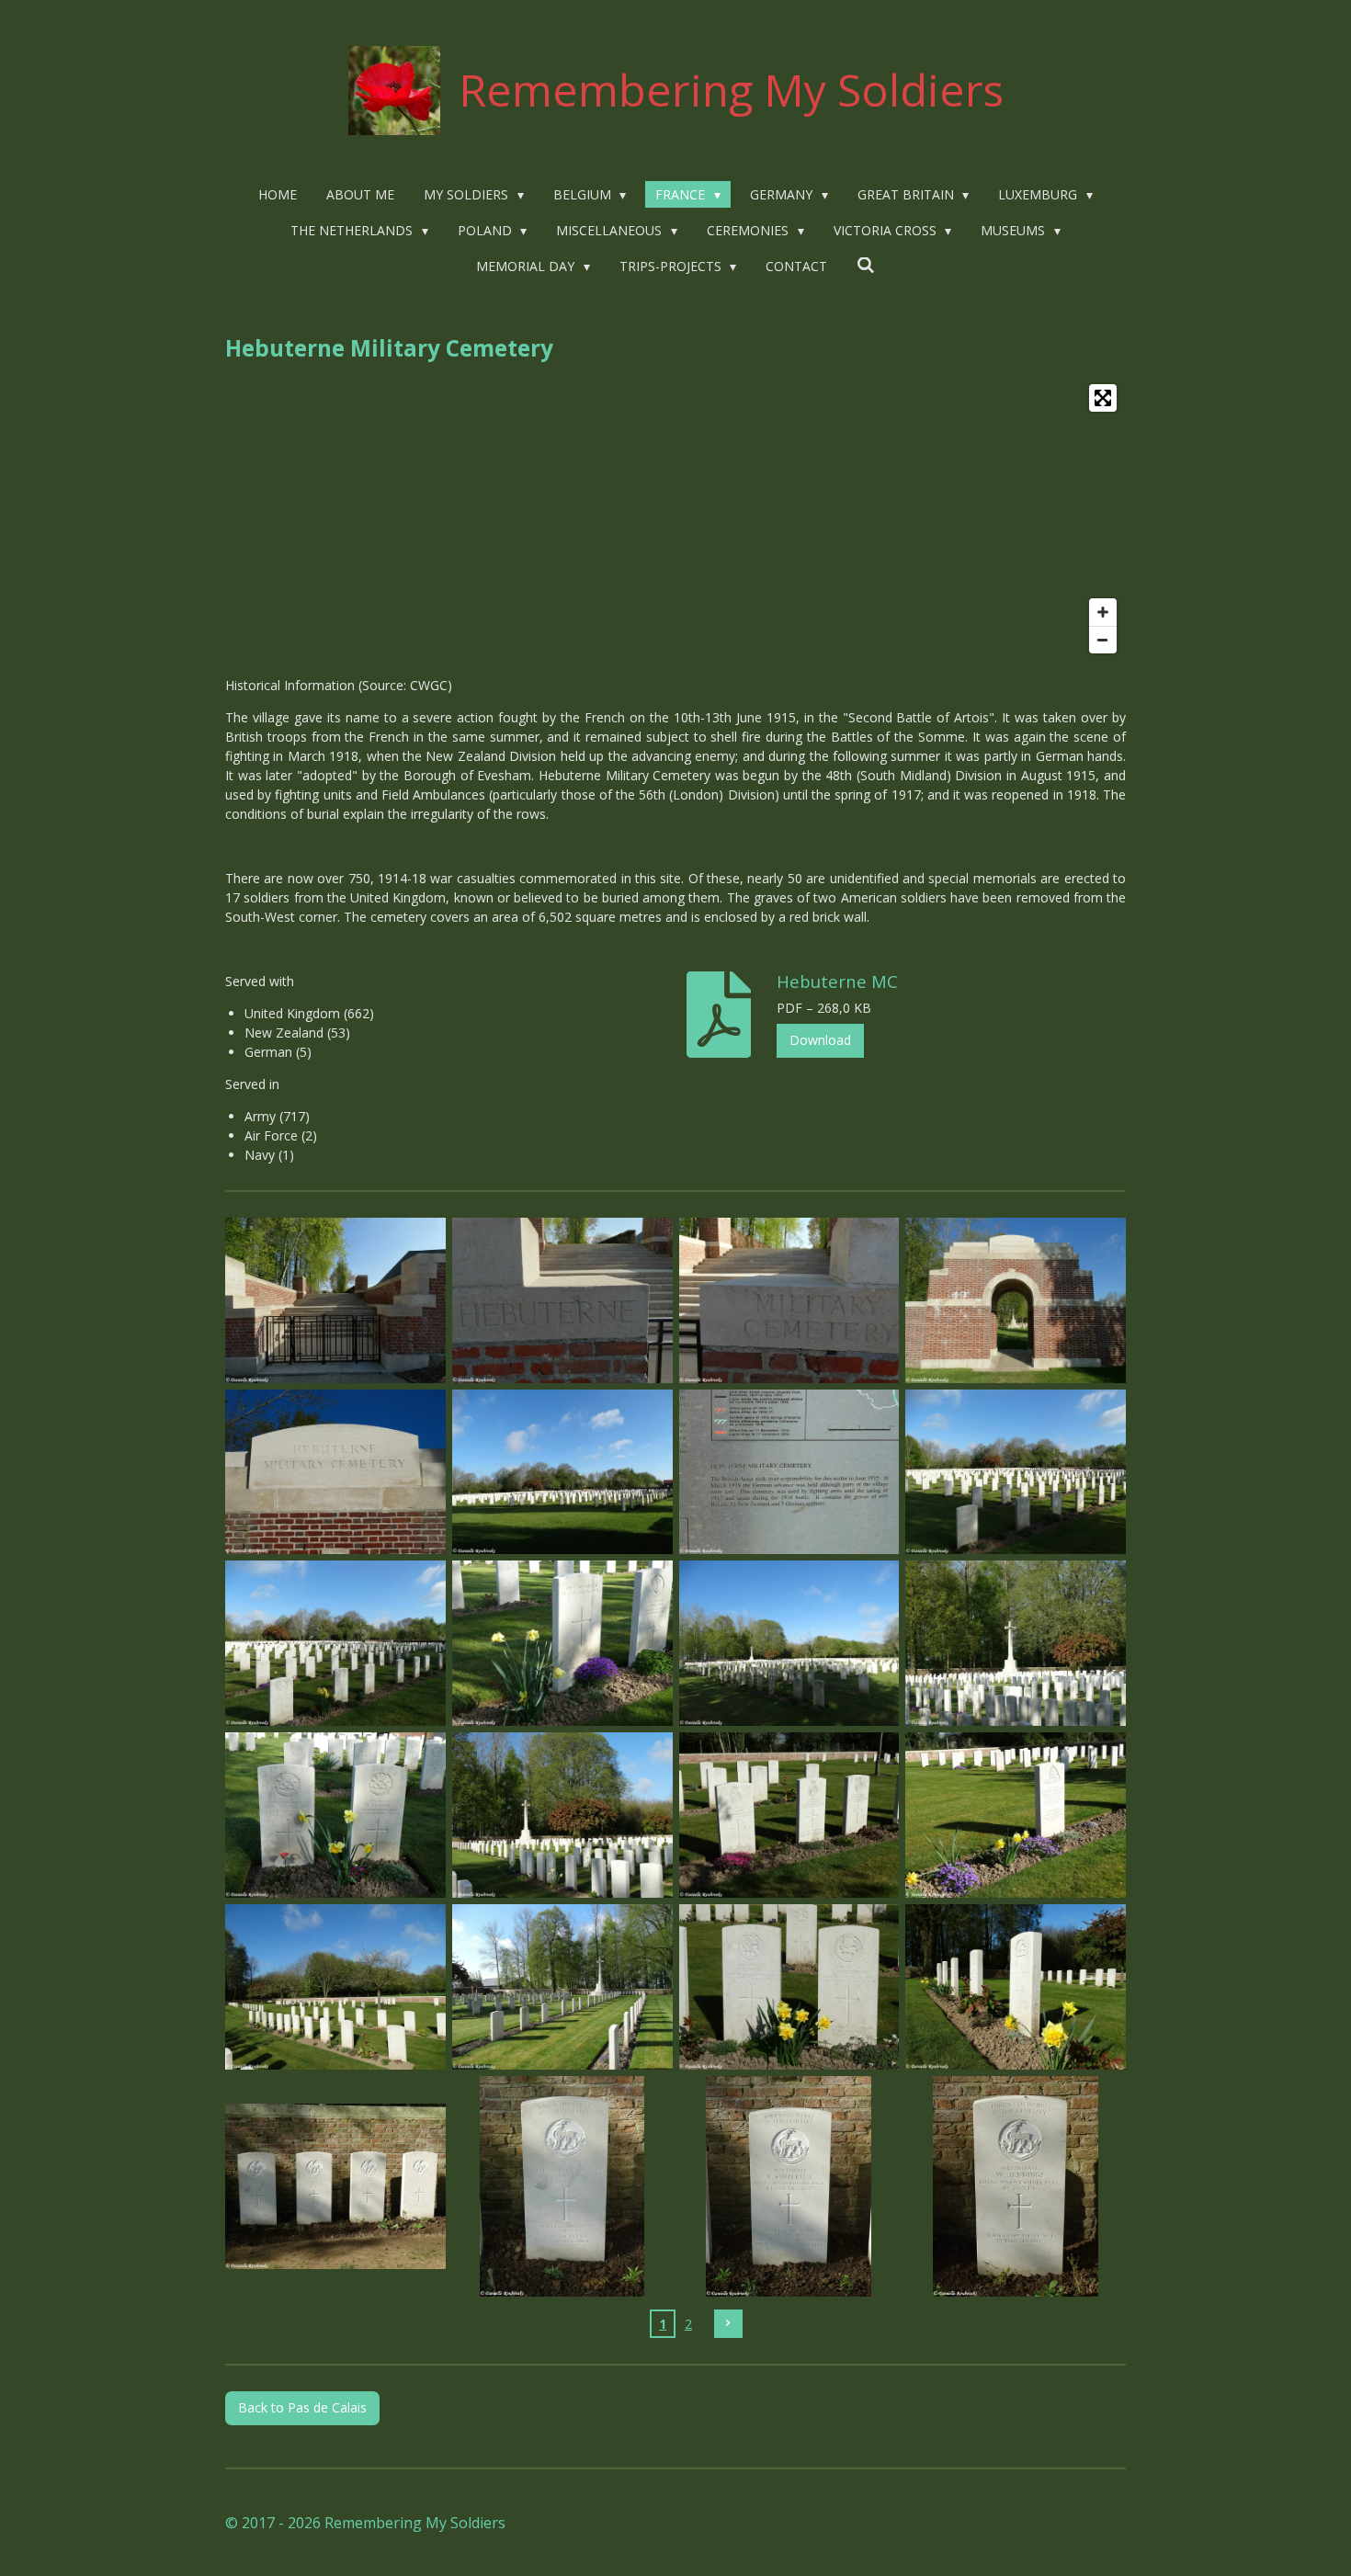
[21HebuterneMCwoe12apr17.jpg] (1016, 1987)
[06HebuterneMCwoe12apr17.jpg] (562, 1472)
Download (820, 1040)
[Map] (675, 519)
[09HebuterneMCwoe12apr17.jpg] (336, 1644)
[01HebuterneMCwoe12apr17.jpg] (336, 1300)
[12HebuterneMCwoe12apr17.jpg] (789, 1644)
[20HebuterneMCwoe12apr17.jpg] (789, 1987)
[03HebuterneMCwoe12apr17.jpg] (789, 1300)
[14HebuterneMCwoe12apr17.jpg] (336, 1816)
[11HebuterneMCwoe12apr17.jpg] (562, 1644)
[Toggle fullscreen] (1103, 398)
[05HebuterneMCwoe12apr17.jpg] (336, 1472)
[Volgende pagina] (729, 2324)
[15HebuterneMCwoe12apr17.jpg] (562, 1816)
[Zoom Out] (1103, 640)
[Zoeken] (866, 265)
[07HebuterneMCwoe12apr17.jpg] (789, 1472)
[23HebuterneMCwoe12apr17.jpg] (562, 2186)
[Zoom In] (1103, 612)
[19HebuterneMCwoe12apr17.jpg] (562, 1987)
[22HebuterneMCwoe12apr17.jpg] (336, 2186)
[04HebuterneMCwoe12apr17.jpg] (1016, 1300)
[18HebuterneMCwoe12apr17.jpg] (336, 1987)
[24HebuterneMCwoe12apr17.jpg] (789, 2186)
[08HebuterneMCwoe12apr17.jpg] (1016, 1472)
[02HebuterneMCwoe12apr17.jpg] (562, 1300)
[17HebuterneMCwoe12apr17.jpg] (1016, 1816)
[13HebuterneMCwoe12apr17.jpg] (1016, 1644)
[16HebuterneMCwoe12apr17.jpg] (789, 1816)
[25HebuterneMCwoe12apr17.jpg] (1016, 2186)
